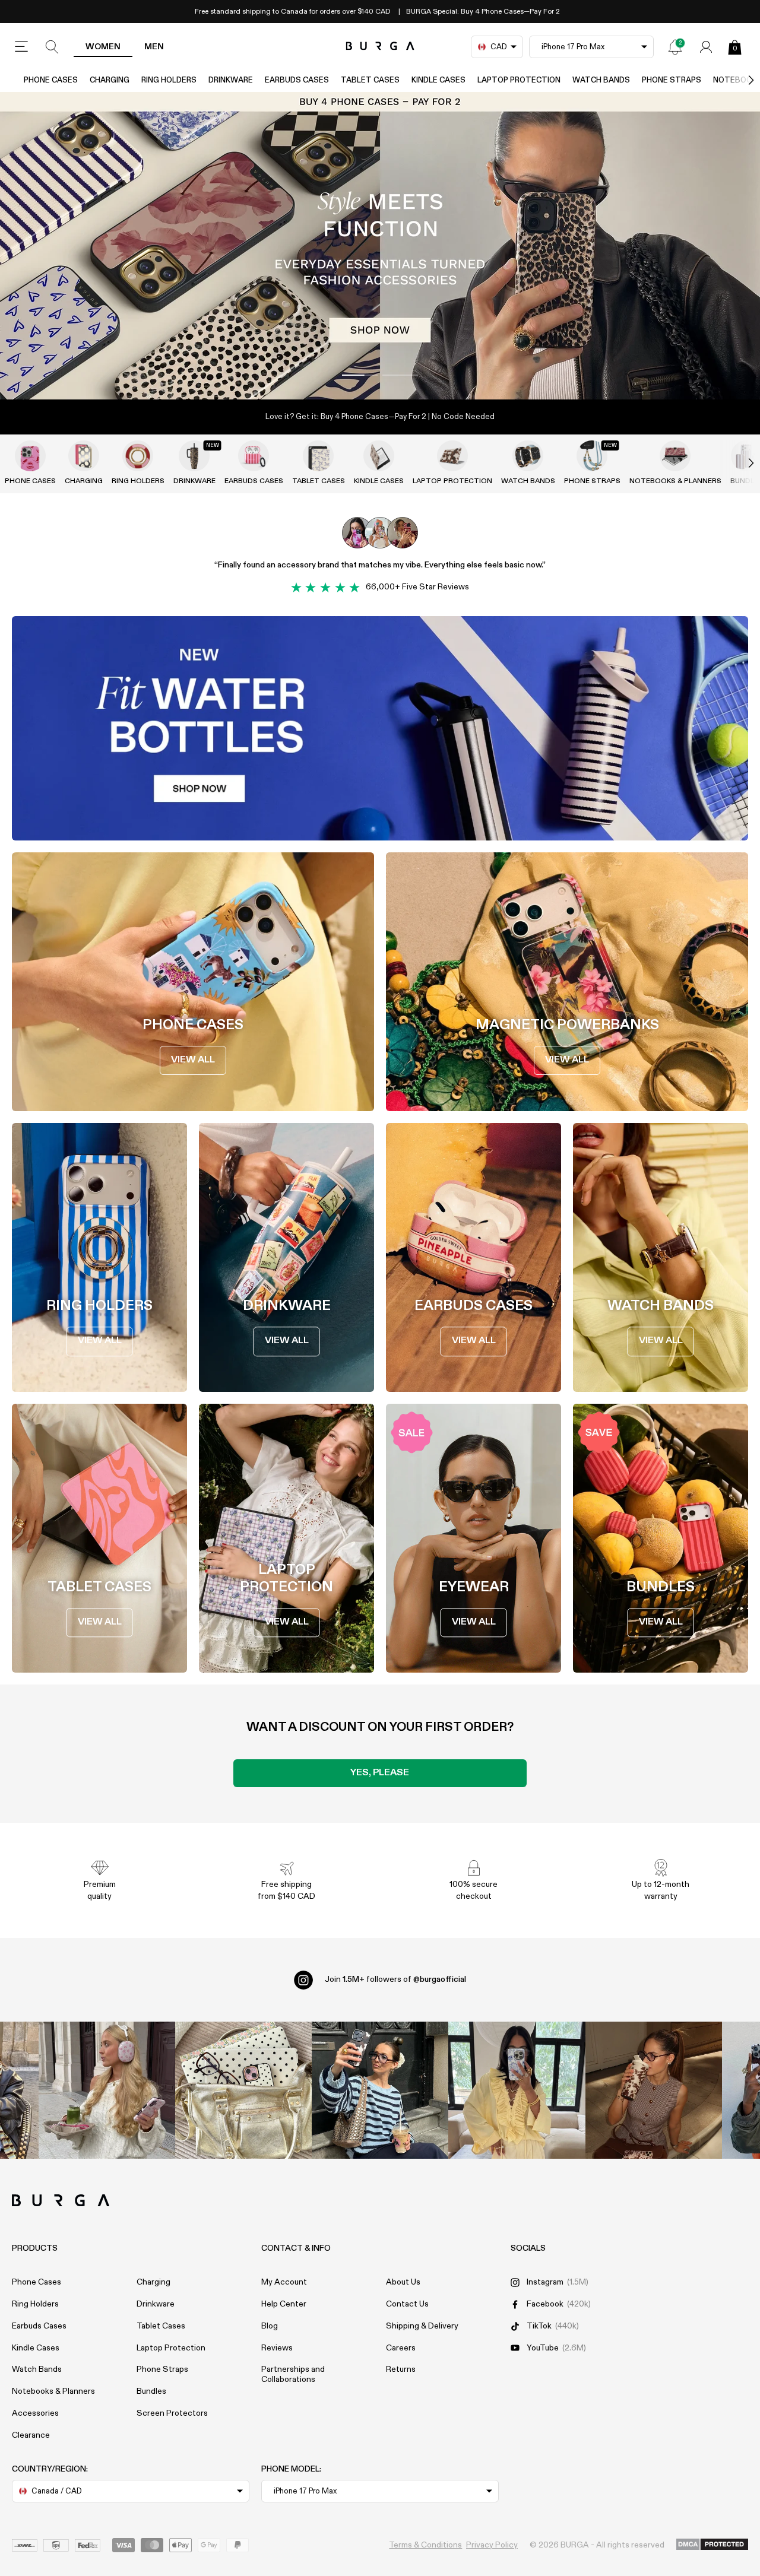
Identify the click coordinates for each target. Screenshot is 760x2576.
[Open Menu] (21, 47)
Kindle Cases (438, 80)
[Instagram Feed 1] (380, 2090)
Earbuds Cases (297, 80)
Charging (110, 80)
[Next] (739, 80)
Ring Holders (169, 80)
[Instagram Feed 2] (517, 2090)
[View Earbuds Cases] (254, 456)
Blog (270, 2326)
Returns (401, 2369)
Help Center (284, 2304)
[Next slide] (739, 463)
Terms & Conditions (425, 2545)
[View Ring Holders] (138, 456)
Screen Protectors (172, 2413)
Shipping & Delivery (422, 2326)
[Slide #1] (400, 375)
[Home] (380, 47)
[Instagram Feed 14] (243, 2090)
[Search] (52, 47)
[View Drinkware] (194, 456)
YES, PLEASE (380, 1773)
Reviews (277, 2348)
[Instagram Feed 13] (107, 2090)
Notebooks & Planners (675, 481)
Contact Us (407, 2304)
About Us (403, 2282)
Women (103, 47)
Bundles (151, 2391)
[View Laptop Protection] (452, 456)
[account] (706, 47)
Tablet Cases (370, 80)
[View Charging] (84, 456)
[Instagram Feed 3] (654, 2090)
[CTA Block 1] (380, 728)
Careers (401, 2348)
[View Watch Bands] (528, 456)
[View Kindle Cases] (379, 456)
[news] (675, 47)
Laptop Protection (519, 80)
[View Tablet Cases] (318, 456)
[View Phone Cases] (30, 456)
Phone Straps (672, 80)
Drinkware (231, 80)
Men (154, 47)
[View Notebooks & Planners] (675, 456)
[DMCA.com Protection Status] (712, 2545)
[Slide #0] (360, 375)
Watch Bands (601, 80)
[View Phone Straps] (592, 456)
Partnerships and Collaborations (293, 2374)
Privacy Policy (492, 2545)
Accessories (35, 2413)
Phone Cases (51, 80)
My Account (284, 2282)
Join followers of (395, 1979)
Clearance (31, 2435)
